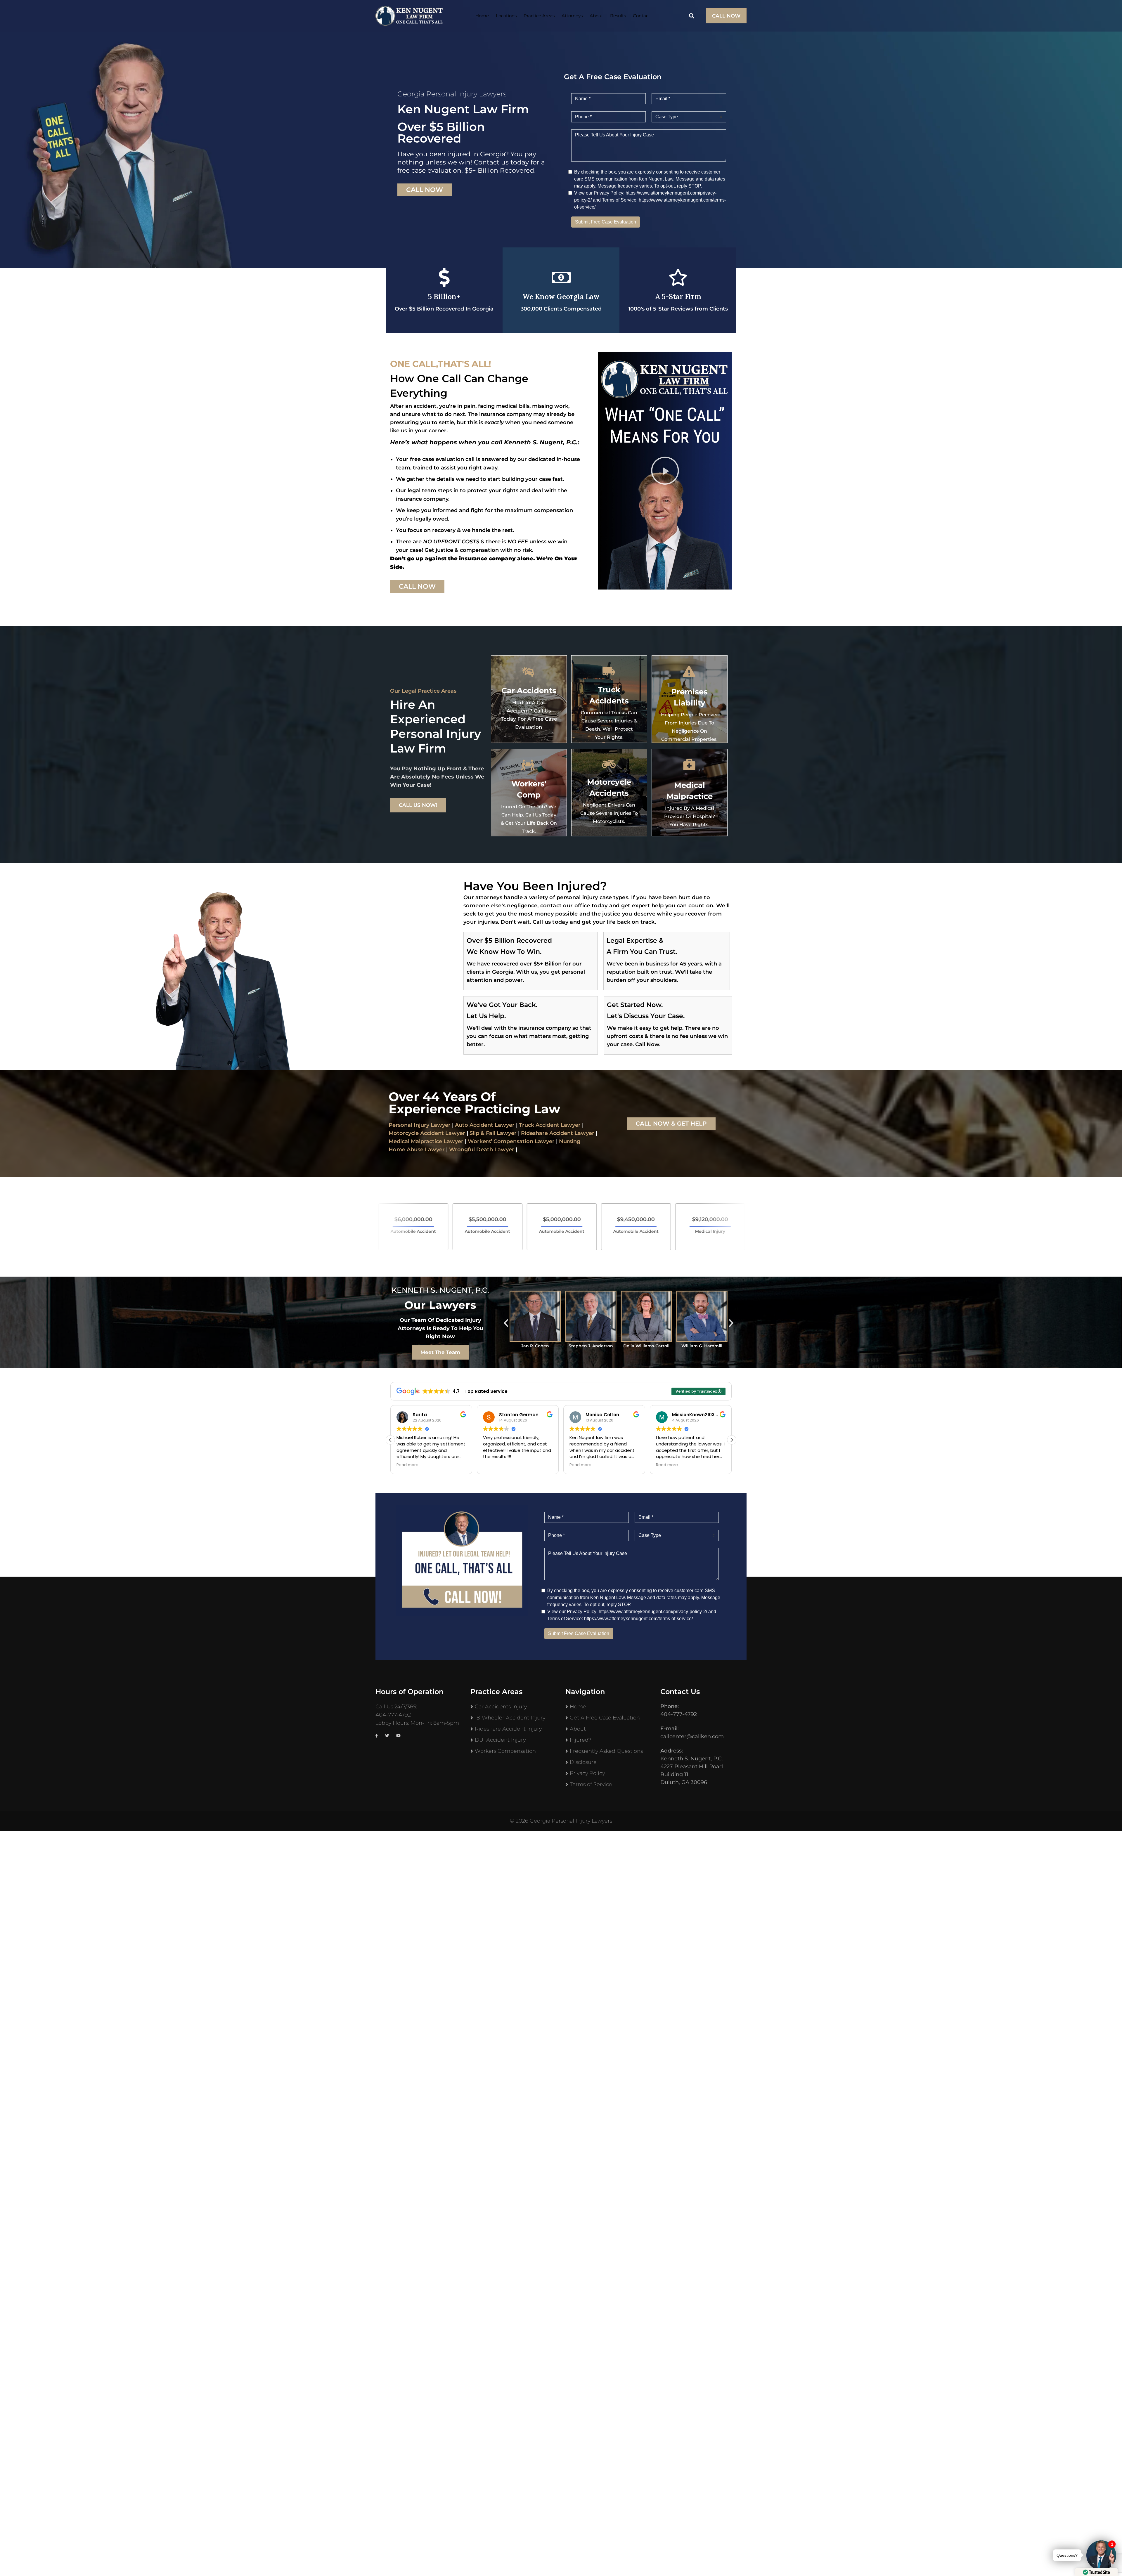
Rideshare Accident (547, 1133)
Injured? (581, 1740)
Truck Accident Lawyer (550, 1125)
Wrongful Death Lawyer (482, 1150)
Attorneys (572, 16)
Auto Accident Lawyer (485, 1125)
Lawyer (584, 1133)
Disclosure (583, 1762)
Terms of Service (591, 1784)
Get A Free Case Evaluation (605, 1718)
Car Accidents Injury (501, 1707)
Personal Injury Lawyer (420, 1125)
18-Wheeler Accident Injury (510, 1718)
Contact (641, 16)
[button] (665, 471)
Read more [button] (407, 1465)
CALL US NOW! (418, 805)
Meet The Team (440, 1352)
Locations (506, 16)
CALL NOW (726, 16)
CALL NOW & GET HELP (671, 1124)
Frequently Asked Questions (606, 1751)
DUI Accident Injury (500, 1740)
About (596, 16)
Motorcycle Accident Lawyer (427, 1133)
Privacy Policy (587, 1773)
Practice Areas (539, 16)
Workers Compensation (505, 1751)
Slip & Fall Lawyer (493, 1133)
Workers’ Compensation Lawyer (511, 1141)
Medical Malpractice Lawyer (426, 1141)
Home (482, 16)
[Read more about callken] (409, 16)
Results (618, 16)
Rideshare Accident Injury (508, 1729)
